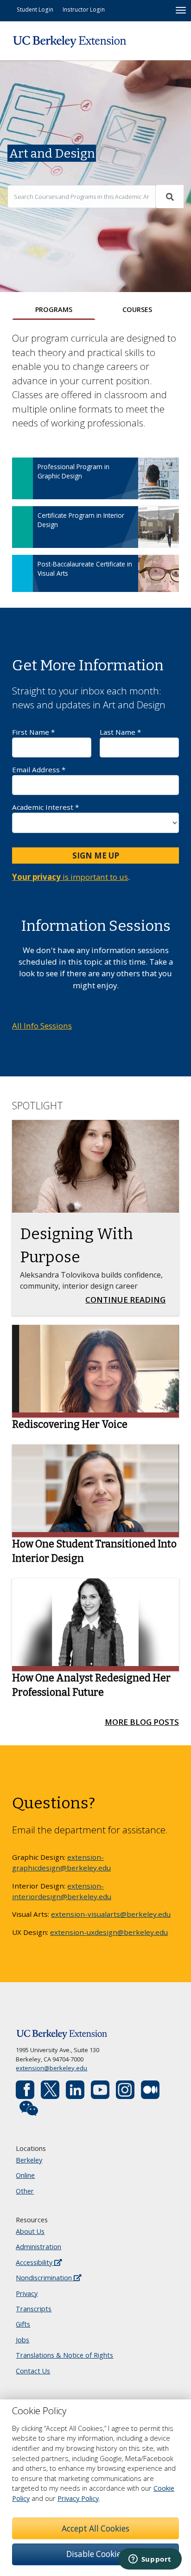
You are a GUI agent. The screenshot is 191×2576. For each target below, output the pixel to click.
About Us (30, 2231)
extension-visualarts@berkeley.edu (111, 1914)
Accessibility (35, 2262)
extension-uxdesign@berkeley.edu (109, 1932)
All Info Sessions (42, 1026)
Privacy (27, 2293)
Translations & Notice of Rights (64, 2355)
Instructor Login (84, 9)
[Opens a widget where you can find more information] (150, 2560)
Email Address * (39, 770)
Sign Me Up (96, 855)
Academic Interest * (45, 807)
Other (25, 2191)
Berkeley (29, 2160)
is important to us (70, 877)
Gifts (23, 2324)
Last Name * (120, 732)
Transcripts (34, 2309)
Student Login (35, 9)
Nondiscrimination (45, 2278)
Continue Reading (128, 1299)
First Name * (33, 732)
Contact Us (33, 2371)
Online (25, 2175)
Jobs (22, 2340)
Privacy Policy (78, 2498)
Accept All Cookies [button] (95, 2528)
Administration (38, 2247)
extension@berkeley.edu (51, 2068)
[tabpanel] (95, 467)
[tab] (54, 310)
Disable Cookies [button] (95, 2554)
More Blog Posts (142, 1722)
